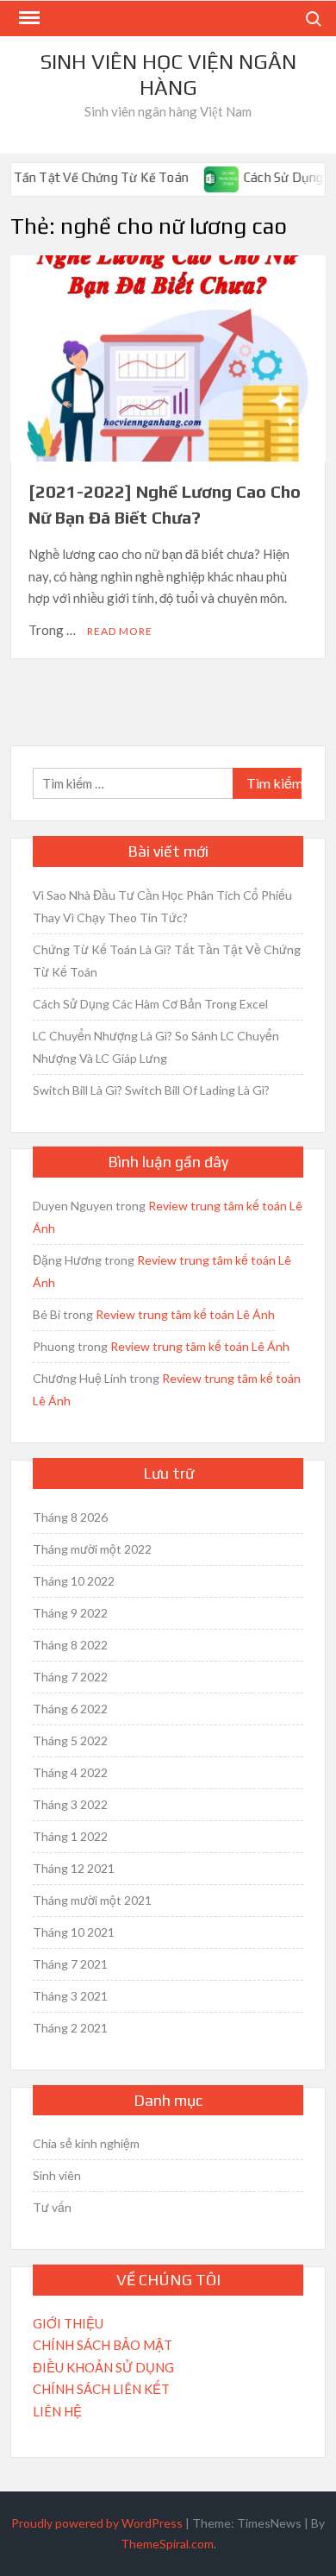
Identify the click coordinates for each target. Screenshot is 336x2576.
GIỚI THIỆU (68, 2323)
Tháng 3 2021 (70, 1996)
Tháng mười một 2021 (92, 1900)
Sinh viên (57, 2175)
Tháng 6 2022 (70, 1709)
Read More (120, 631)
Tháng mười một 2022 (92, 1549)
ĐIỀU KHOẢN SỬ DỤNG (103, 2367)
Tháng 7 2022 (70, 1677)
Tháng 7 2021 (70, 1964)
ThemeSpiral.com (167, 2544)
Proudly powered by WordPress (97, 2523)
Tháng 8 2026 (70, 1517)
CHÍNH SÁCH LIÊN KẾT (101, 2389)
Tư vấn (52, 2207)
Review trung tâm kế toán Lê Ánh (185, 1314)
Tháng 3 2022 (70, 1804)
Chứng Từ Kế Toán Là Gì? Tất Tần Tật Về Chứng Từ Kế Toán (167, 961)
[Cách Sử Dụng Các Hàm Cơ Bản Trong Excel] (206, 177)
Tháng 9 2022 (70, 1613)
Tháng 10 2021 (74, 1932)
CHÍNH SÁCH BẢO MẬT (103, 2345)
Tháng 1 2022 (70, 1836)
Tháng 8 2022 (70, 1645)
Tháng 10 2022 (74, 1581)
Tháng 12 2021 (74, 1868)
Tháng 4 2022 (70, 1772)
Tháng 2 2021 (70, 2028)
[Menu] (28, 18)
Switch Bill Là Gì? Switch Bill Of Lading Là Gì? (151, 1090)
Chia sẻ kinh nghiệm (86, 2143)
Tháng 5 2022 (70, 1740)
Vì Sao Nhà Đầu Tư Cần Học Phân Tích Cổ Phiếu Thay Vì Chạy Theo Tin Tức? (162, 906)
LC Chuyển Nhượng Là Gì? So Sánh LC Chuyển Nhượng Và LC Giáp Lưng (156, 1047)
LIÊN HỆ (57, 2411)
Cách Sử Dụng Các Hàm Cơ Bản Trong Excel (150, 1004)
